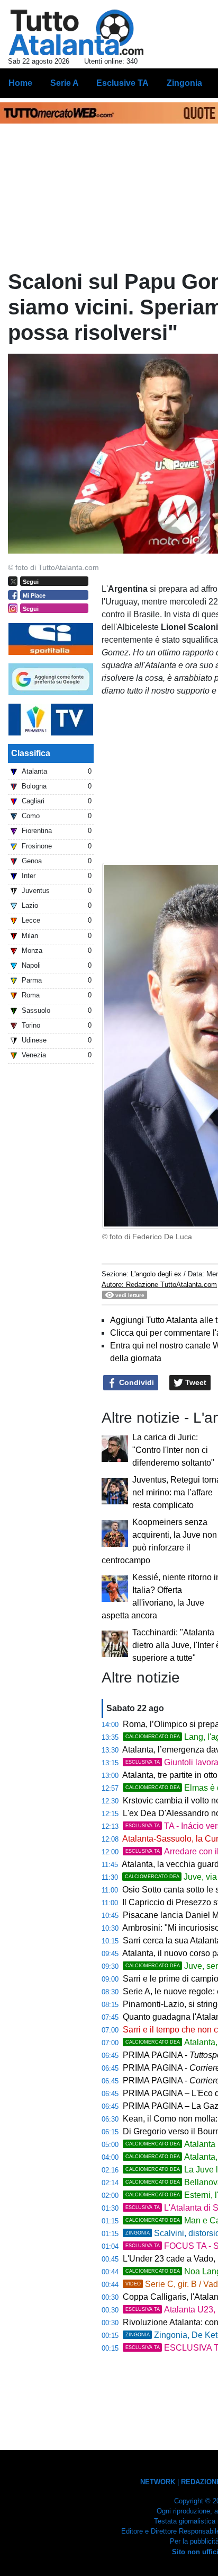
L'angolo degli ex (156, 1274)
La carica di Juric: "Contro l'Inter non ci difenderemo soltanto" (173, 1450)
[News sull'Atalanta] (76, 32)
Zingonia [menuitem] (184, 83)
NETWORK (158, 2482)
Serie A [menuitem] (65, 83)
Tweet (195, 1382)
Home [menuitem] (20, 83)
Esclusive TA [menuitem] (122, 83)
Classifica (31, 753)
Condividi (135, 1382)
